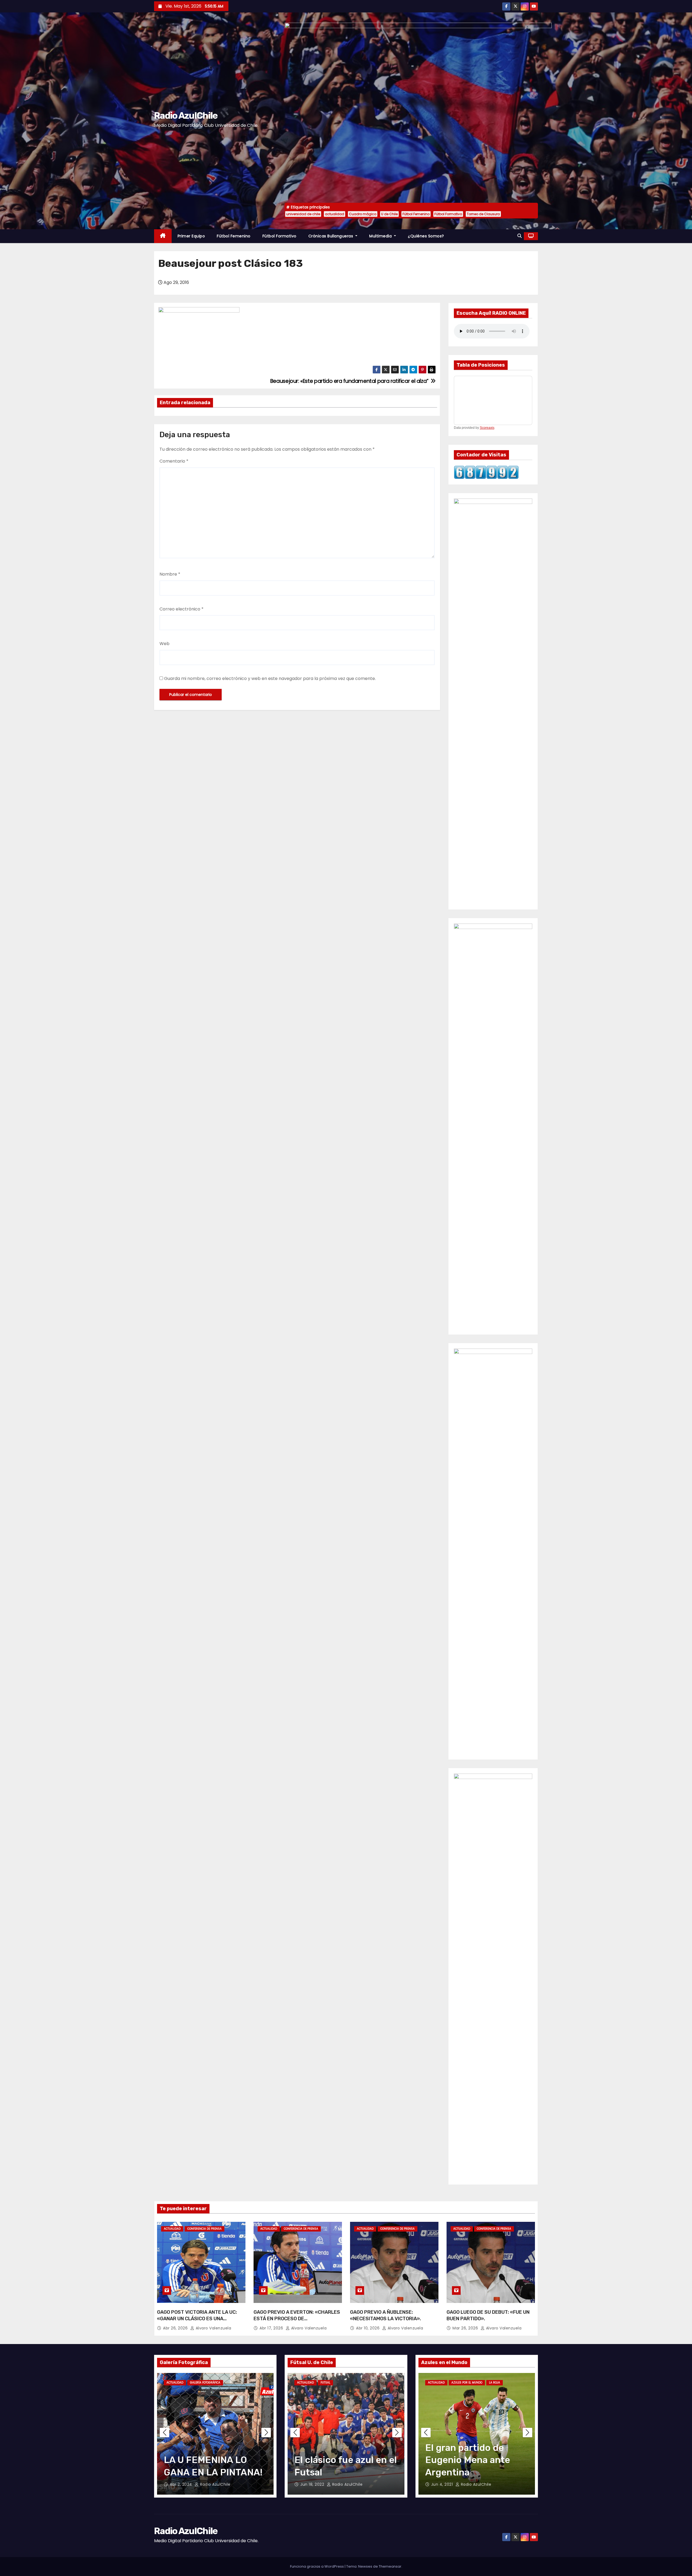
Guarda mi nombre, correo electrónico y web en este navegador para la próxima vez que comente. (270, 678)
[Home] (163, 236)
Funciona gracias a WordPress (317, 2566)
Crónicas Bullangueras (331, 236)
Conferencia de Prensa (204, 2229)
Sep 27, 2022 (314, 2484)
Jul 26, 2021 (443, 2484)
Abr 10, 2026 (368, 2328)
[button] (520, 236)
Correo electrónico (182, 609)
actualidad (335, 214)
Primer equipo (191, 236)
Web (164, 644)
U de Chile (389, 214)
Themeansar (390, 2566)
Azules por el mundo (467, 2383)
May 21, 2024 (183, 2484)
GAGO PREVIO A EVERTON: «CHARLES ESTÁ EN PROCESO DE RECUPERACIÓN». (297, 2319)
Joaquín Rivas (347, 2484)
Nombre (170, 574)
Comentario (174, 461)
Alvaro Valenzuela (213, 2328)
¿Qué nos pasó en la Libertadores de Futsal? (338, 2460)
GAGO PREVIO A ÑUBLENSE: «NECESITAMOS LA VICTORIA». (386, 2315)
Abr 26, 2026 (176, 2328)
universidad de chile (303, 214)
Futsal (325, 2383)
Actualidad (172, 2229)
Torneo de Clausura (483, 214)
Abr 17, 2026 (272, 2328)
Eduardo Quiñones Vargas (228, 2484)
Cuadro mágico (363, 214)
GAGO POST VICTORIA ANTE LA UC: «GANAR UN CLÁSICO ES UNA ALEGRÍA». (197, 2319)
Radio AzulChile (186, 116)
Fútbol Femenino (416, 214)
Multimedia (381, 236)
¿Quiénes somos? (426, 236)
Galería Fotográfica (205, 2383)
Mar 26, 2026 (466, 2328)
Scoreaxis (487, 428)
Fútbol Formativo (448, 214)
